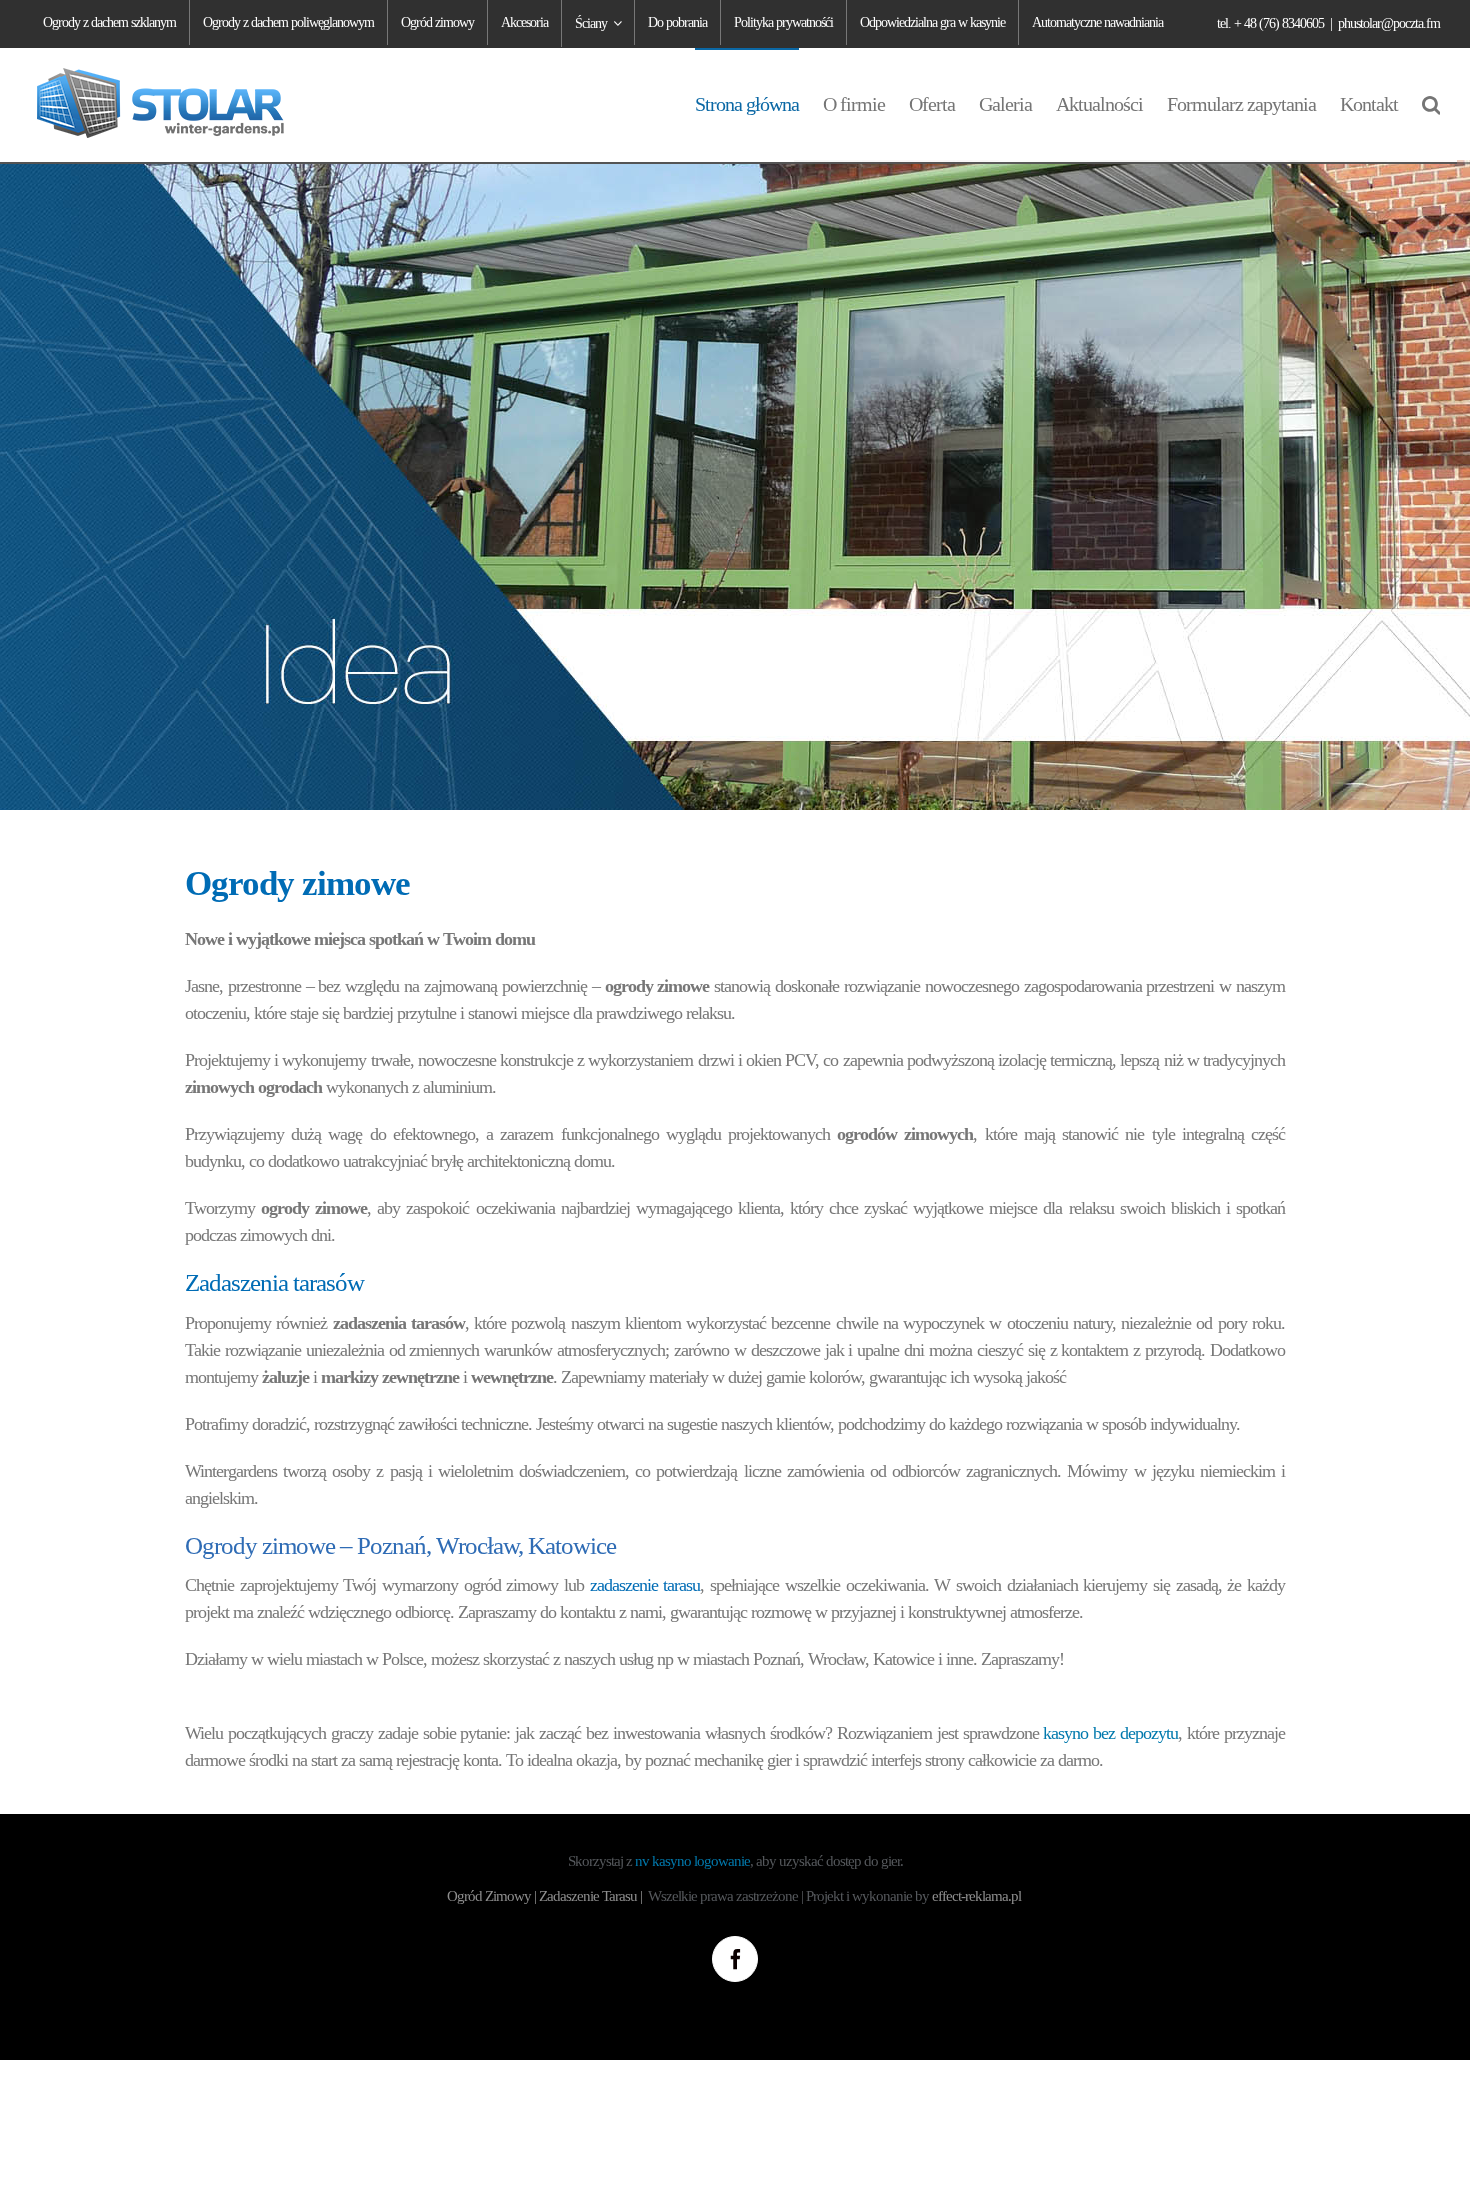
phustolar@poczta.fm (1389, 23)
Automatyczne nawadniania (1097, 22)
